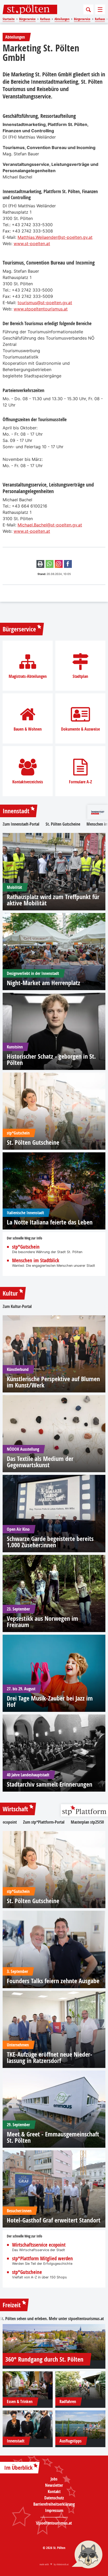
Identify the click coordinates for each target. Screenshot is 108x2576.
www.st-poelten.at (32, 244)
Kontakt (54, 2491)
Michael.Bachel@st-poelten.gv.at (50, 525)
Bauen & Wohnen (28, 729)
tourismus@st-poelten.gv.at (45, 303)
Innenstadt (16, 811)
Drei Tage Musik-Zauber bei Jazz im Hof (50, 1701)
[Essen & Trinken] (28, 2385)
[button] (87, 2555)
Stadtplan (80, 676)
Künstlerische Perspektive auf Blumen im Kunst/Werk (53, 1382)
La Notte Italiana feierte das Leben (50, 1222)
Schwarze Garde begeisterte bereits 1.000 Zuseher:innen (50, 1542)
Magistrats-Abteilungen (28, 676)
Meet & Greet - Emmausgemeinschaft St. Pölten (53, 2137)
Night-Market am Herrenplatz (44, 983)
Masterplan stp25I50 (87, 1822)
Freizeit (12, 2305)
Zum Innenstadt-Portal (21, 824)
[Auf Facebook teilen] (68, 564)
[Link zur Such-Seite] (88, 9)
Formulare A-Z (80, 782)
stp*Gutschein (26, 1247)
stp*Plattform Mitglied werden (42, 2259)
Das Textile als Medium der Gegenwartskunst (40, 1462)
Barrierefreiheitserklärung (54, 2504)
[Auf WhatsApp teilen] (50, 564)
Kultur (10, 1293)
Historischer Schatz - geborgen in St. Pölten (51, 1059)
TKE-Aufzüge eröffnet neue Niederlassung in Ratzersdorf (50, 2057)
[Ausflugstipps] (80, 2424)
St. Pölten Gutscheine (63, 824)
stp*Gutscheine (27, 2272)
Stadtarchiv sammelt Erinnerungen (50, 1784)
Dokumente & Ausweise (80, 729)
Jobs (54, 2479)
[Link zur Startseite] (30, 9)
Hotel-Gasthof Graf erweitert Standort (54, 2220)
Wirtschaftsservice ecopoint (39, 2245)
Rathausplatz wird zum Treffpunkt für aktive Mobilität (53, 900)
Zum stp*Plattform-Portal (44, 1822)
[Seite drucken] (40, 564)
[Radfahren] (80, 2385)
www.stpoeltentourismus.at (41, 309)
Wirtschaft (15, 1809)
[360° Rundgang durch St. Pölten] (54, 2342)
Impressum (54, 2510)
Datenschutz (54, 2498)
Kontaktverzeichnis (28, 782)
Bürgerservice (19, 629)
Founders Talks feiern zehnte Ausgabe (53, 1981)
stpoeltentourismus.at (86, 2319)
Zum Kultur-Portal (17, 1306)
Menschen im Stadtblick (36, 1261)
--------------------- (54, 2517)
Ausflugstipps (71, 2441)
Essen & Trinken (20, 2401)
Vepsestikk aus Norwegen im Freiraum (42, 1622)
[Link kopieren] (59, 564)
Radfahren (68, 2401)
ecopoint (10, 1822)
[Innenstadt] (28, 2424)
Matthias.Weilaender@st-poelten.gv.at (55, 237)
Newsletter (54, 2485)
